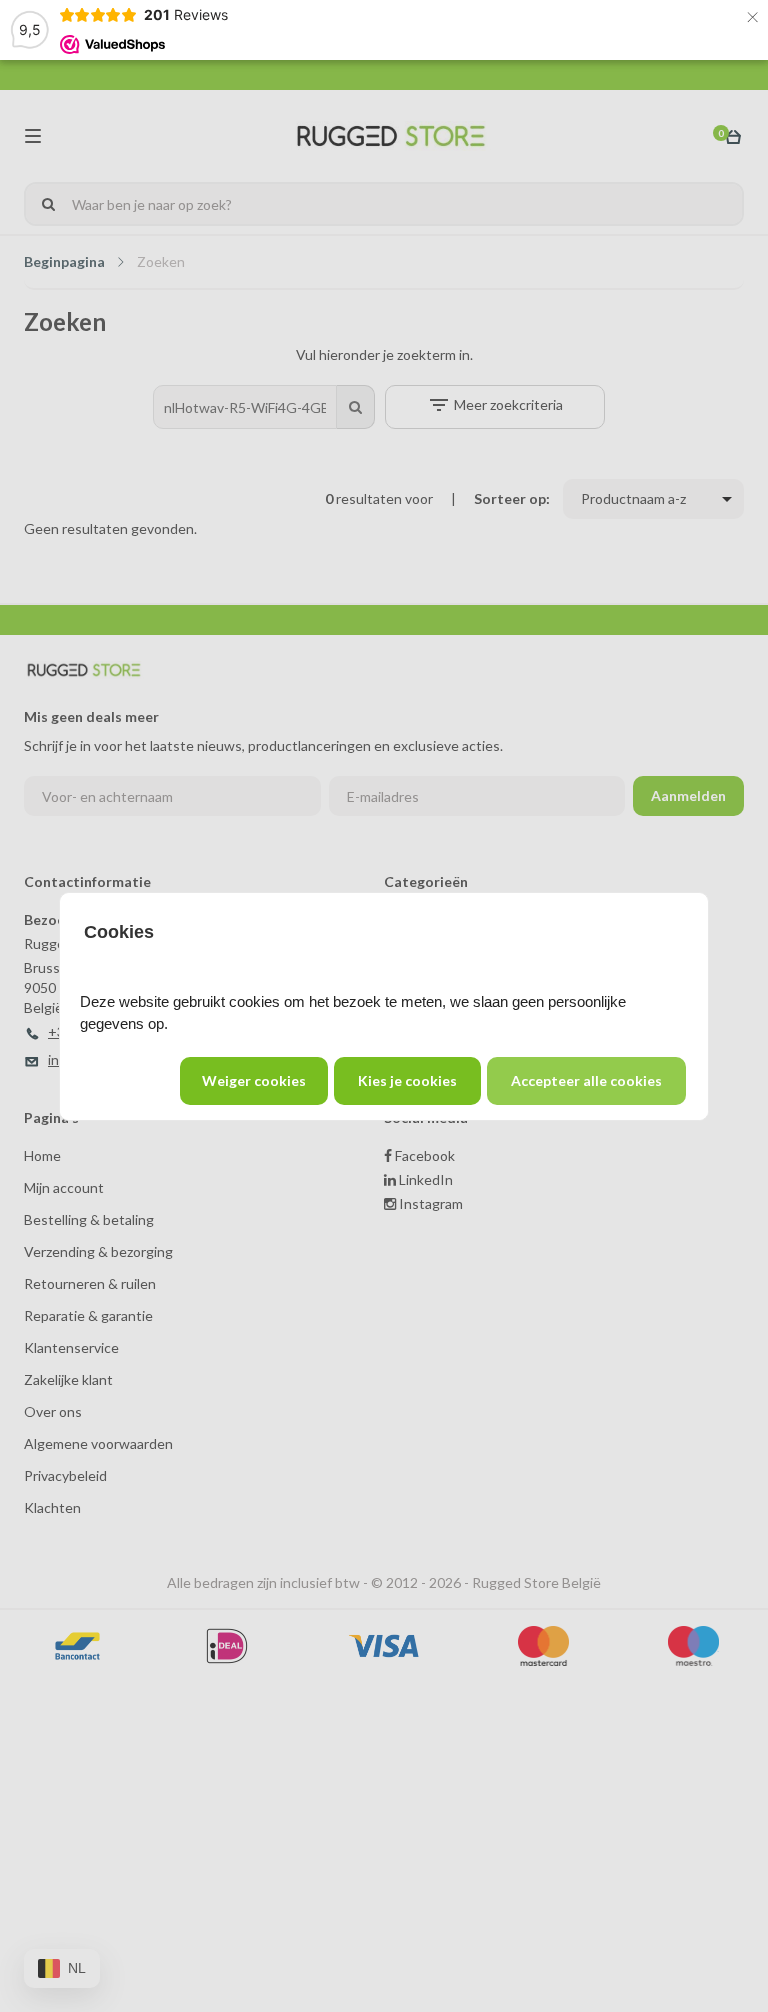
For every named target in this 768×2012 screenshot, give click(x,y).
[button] (586, 1081)
